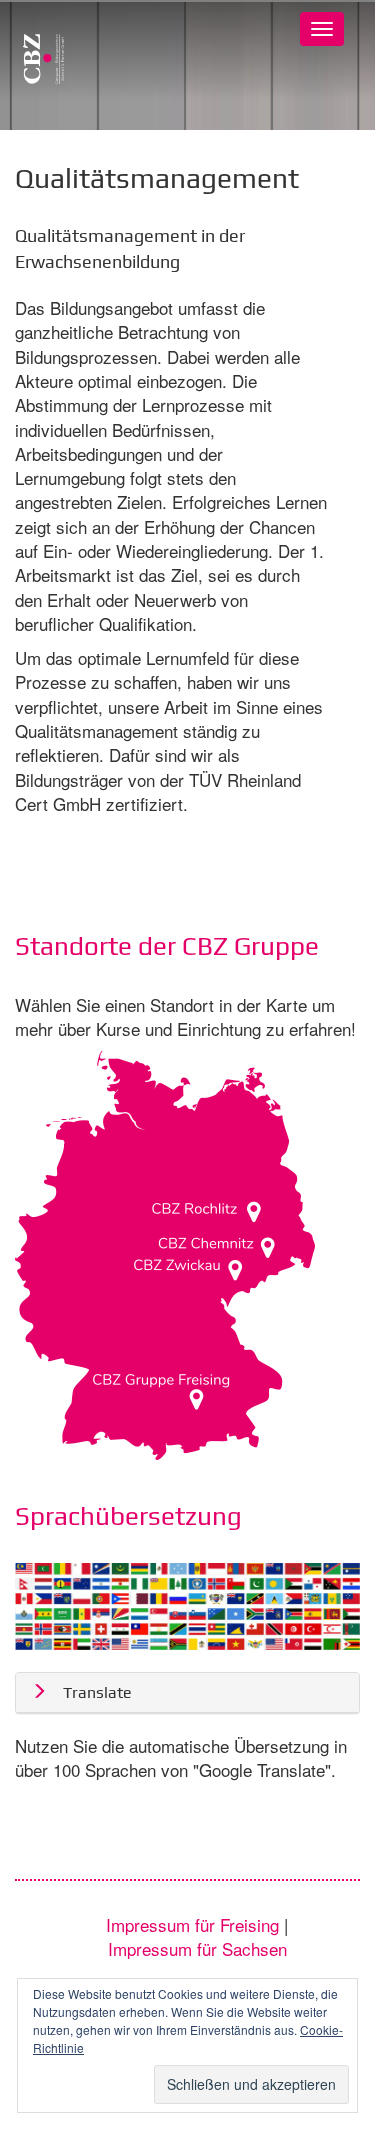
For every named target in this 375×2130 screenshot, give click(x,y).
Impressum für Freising (195, 1924)
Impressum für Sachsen (197, 1948)
